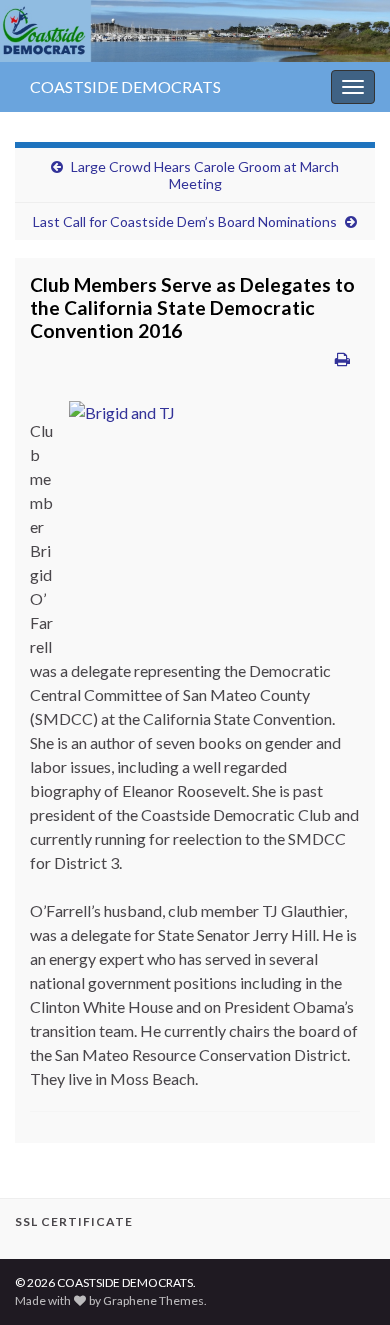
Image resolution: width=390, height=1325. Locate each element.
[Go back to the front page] (195, 31)
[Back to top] (345, 1280)
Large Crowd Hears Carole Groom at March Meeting (205, 175)
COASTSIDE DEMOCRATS (125, 86)
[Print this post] (342, 358)
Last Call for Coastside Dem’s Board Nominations (185, 221)
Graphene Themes (153, 1300)
